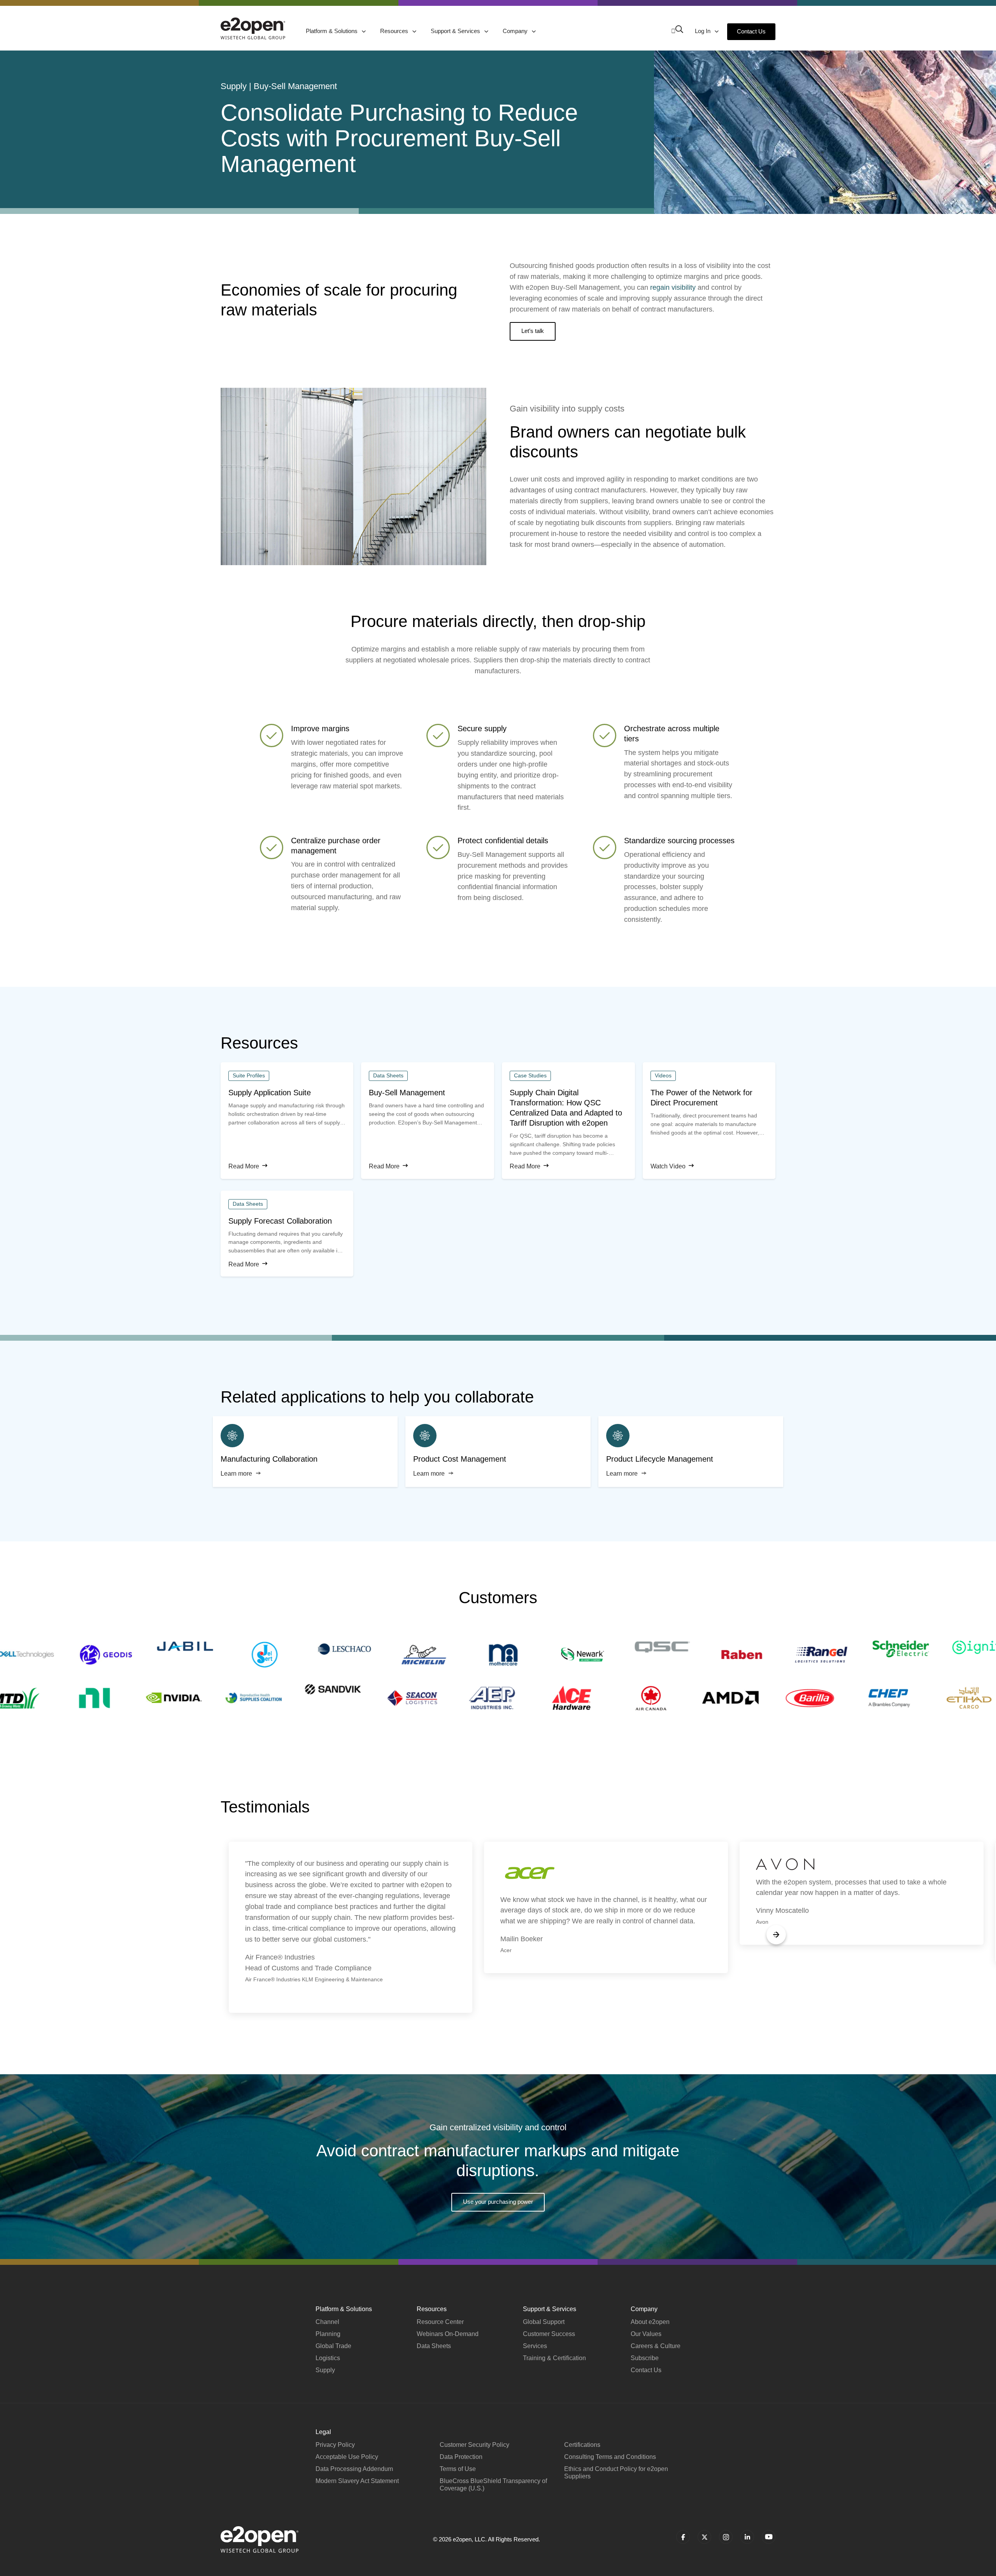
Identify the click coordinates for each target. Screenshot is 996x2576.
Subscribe (645, 2358)
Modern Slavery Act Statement (357, 2481)
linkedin (747, 2537)
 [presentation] (776, 1935)
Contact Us (751, 31)
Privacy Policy (335, 2445)
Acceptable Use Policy (347, 2457)
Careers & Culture (656, 2346)
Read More (244, 1166)
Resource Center (440, 2322)
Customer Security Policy (474, 2445)
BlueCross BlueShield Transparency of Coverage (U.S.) (493, 2485)
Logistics (328, 2358)
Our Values (646, 2334)
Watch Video (668, 1166)
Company (516, 31)
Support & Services (456, 31)
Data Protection (461, 2457)
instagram (726, 2537)
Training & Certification (554, 2358)
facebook (683, 2537)
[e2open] (253, 28)
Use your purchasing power (498, 2202)
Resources (395, 31)
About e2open (650, 2322)
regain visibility (673, 287)
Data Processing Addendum (354, 2469)
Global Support (544, 2322)
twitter (704, 2537)
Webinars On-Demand (448, 2334)
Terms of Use (458, 2469)
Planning (328, 2334)
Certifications (582, 2445)
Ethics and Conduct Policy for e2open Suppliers (616, 2473)
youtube (769, 2537)
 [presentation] (220, 1935)
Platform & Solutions (332, 31)
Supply (325, 2370)
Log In (703, 31)
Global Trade (333, 2346)
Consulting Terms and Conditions (610, 2457)
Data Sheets (434, 2346)
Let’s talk (533, 331)
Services (535, 2346)
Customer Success (549, 2334)
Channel (327, 2322)
